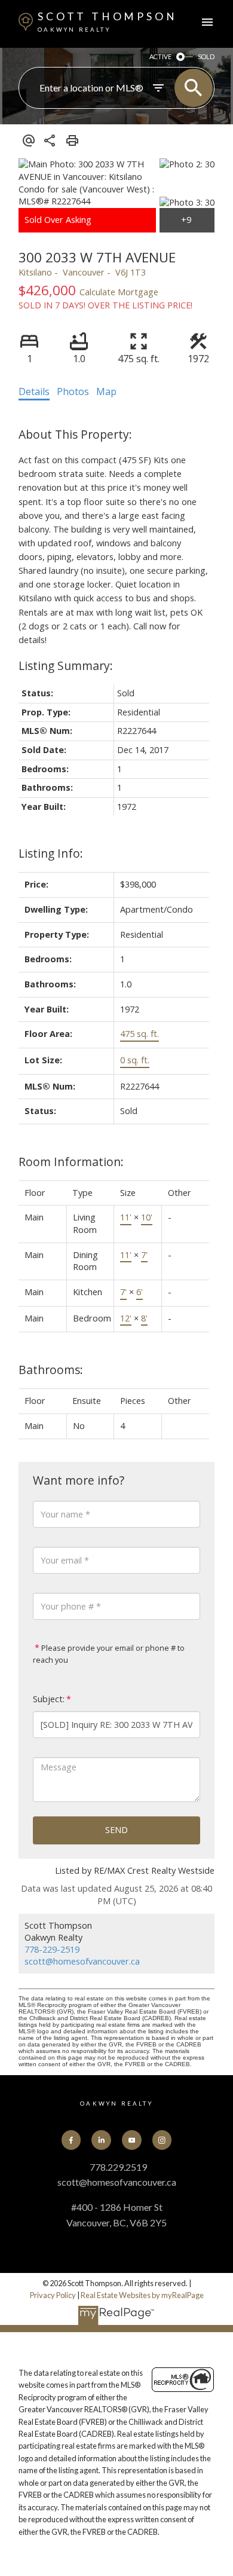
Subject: (49, 1699)
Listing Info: (51, 853)
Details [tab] (34, 391)
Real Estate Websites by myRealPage (142, 2295)
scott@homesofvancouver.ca (82, 1961)
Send (116, 1830)
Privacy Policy (53, 2295)
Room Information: (71, 1162)
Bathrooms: (51, 1370)
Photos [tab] (73, 391)
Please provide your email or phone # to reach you (109, 1654)
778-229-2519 (52, 1949)
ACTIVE (160, 56)
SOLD (206, 56)
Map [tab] (106, 391)
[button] (71, 2140)
